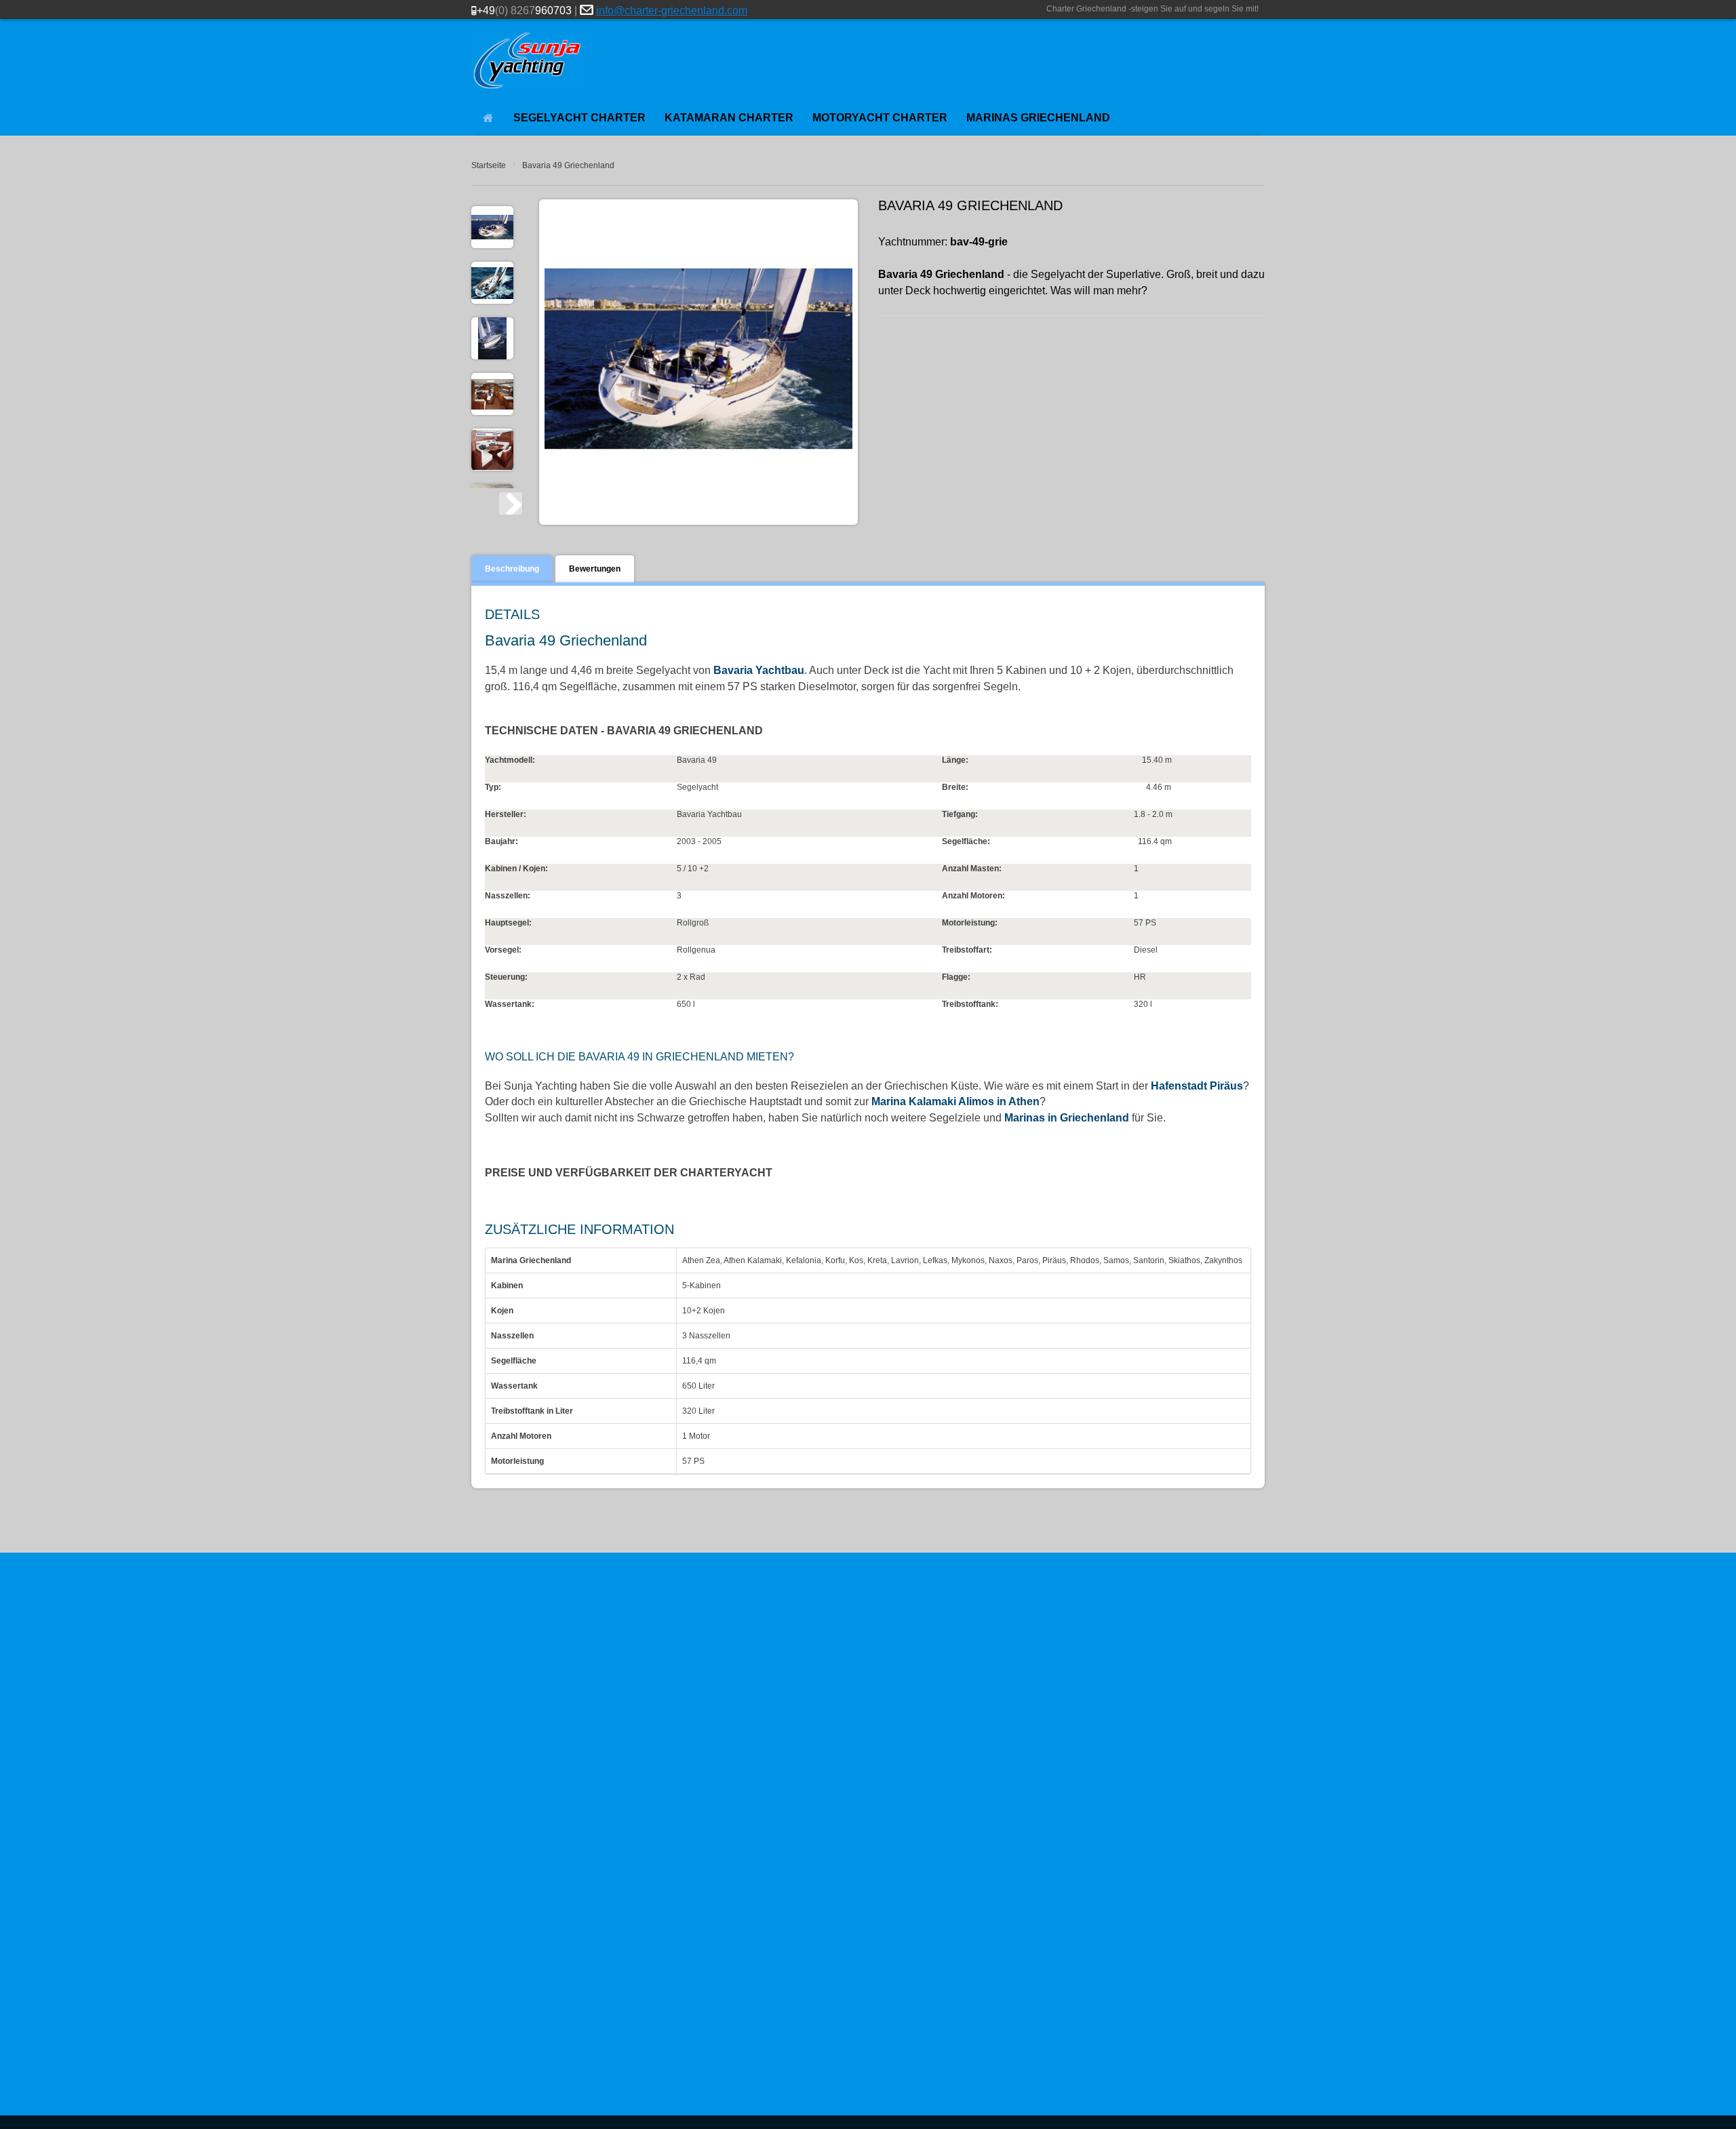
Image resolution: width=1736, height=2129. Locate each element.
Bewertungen (595, 569)
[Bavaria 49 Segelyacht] (492, 283)
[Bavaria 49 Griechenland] (492, 227)
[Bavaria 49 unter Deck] (492, 394)
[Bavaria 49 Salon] (492, 450)
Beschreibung (512, 569)
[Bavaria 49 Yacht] (492, 338)
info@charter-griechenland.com (672, 11)
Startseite (489, 165)
